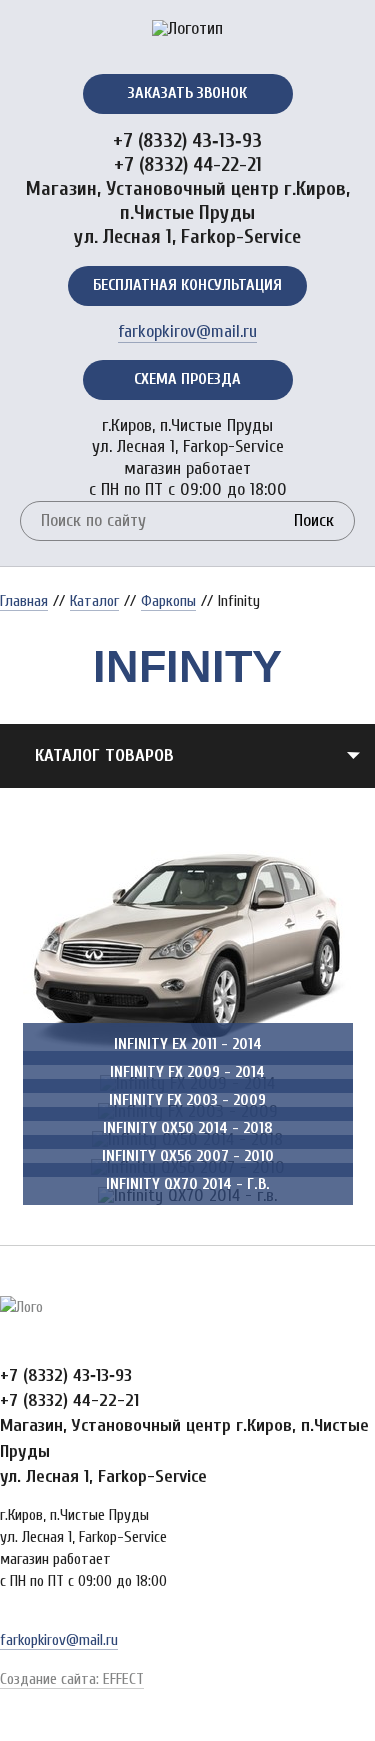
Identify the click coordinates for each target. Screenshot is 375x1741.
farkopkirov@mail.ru (187, 331)
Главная (24, 601)
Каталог (94, 601)
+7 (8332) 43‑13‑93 (187, 140)
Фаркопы (168, 601)
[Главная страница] (187, 35)
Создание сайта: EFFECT (72, 1679)
